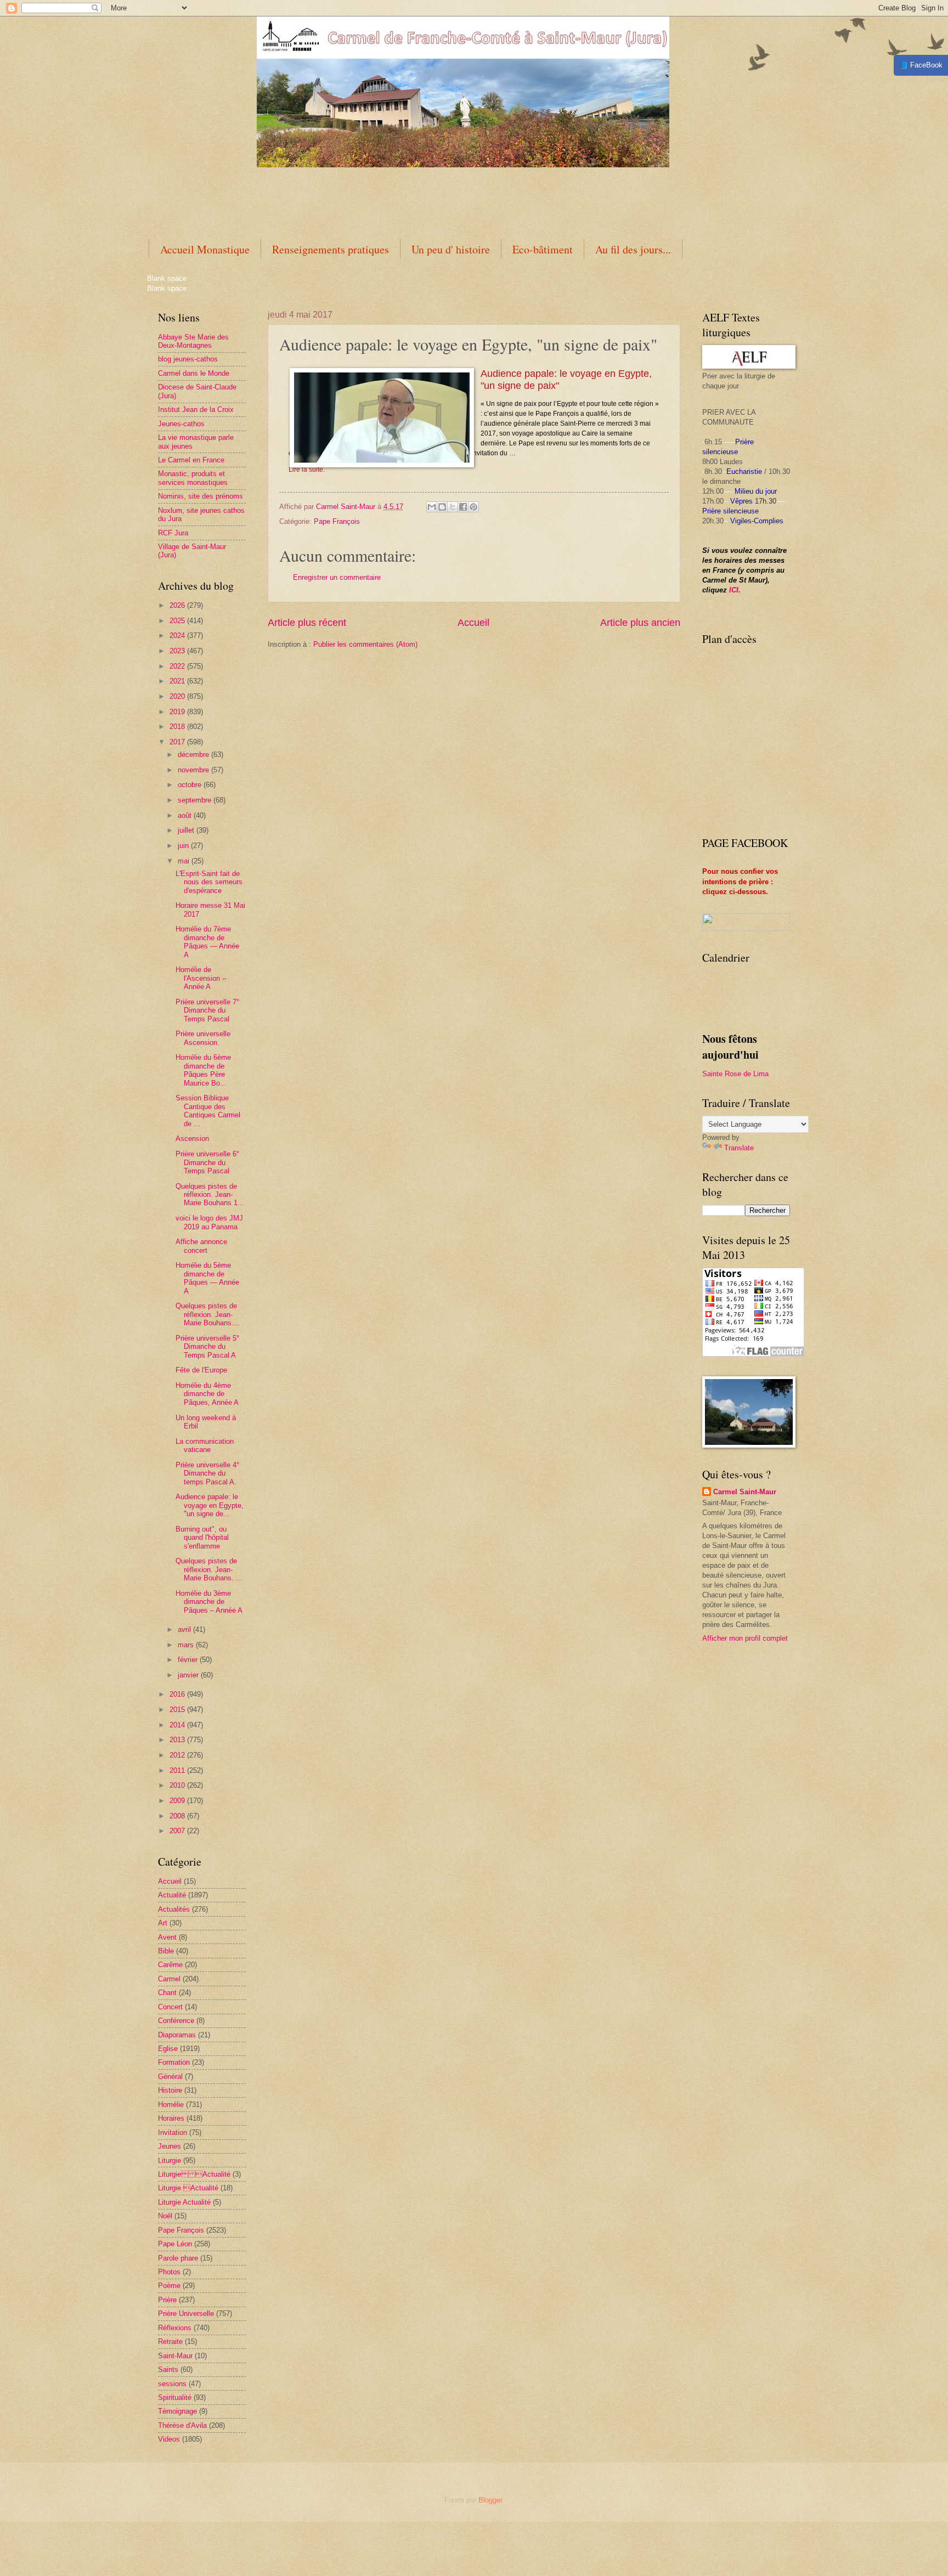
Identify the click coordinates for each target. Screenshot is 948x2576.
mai (185, 861)
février (189, 1660)
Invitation (173, 2132)
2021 (178, 681)
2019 (178, 712)
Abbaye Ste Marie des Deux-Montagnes (193, 341)
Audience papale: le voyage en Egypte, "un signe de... (210, 1505)
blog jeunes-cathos (188, 359)
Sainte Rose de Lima (735, 1074)
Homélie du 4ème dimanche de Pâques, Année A (207, 1394)
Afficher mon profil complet (745, 1638)
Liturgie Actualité (194, 2174)
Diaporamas (177, 2035)
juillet (187, 830)
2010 (178, 1785)
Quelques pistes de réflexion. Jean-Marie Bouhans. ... (209, 1569)
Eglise (168, 2049)
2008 (178, 1816)
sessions (172, 2384)
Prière (167, 2300)
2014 (178, 1725)
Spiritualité (175, 2397)
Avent (167, 1937)
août (186, 815)
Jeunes (170, 2146)
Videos (169, 2439)
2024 (178, 635)
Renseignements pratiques (331, 249)
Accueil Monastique (205, 249)
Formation (174, 2062)
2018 (178, 727)
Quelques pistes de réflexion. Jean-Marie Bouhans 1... (210, 1195)
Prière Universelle (186, 2314)
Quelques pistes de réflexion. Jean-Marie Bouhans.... (208, 1314)
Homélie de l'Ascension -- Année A (201, 978)
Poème (169, 2286)
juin (184, 846)
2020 (178, 696)
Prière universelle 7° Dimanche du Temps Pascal (207, 1010)
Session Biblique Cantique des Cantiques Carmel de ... (208, 1111)
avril (185, 1629)
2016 (178, 1694)
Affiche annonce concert (201, 1246)
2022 (178, 666)
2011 (178, 1770)
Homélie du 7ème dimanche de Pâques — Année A (207, 942)
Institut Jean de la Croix (196, 409)
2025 (178, 621)
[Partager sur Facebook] (463, 507)
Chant (167, 1993)
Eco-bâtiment (543, 249)
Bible (166, 1951)
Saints (168, 2369)
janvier (189, 1675)
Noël (165, 2216)
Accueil (473, 623)
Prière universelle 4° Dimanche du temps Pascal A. (207, 1473)
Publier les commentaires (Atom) (365, 644)
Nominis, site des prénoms (201, 496)
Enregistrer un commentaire (337, 577)
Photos (169, 2272)
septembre (196, 800)
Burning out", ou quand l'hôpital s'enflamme (202, 1538)
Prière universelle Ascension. (203, 1038)
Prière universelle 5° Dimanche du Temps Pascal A (207, 1347)
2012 (178, 1755)
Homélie (171, 2105)
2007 (178, 1831)
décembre (194, 755)
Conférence (176, 2021)
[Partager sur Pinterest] (473, 507)
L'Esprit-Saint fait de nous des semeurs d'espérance (209, 882)
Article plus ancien (640, 623)
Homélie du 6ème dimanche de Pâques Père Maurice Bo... (203, 1070)
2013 (178, 1740)
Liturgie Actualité (184, 2202)
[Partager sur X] (453, 507)
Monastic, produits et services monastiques (193, 478)
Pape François (181, 2230)
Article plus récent (307, 623)
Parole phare (178, 2258)
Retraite (170, 2341)
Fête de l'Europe (201, 1370)
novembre (194, 770)
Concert (170, 2007)
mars (187, 1645)
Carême (170, 1965)
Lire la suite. (307, 470)
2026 (178, 605)
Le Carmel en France (191, 460)
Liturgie (170, 2160)
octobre (191, 785)
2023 (178, 651)
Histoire (170, 2090)
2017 (178, 742)
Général (170, 2077)
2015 (178, 1710)
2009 (178, 1801)
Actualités (174, 1909)
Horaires (171, 2118)
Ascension (192, 1139)
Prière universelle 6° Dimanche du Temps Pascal (207, 1162)
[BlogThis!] (442, 507)
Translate (739, 1148)
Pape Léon (175, 2244)
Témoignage (177, 2411)
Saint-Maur (175, 2356)
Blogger (490, 2500)
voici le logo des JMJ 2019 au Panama (209, 1222)
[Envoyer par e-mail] (432, 507)
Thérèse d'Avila (182, 2425)
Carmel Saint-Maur (745, 1492)
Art (163, 1923)
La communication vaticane (205, 1445)
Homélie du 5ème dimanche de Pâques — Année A (207, 1278)
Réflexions (175, 2328)
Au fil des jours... (633, 249)
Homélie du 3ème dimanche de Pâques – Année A (209, 1602)
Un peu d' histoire (451, 249)
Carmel (169, 1979)
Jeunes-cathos (181, 424)
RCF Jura (173, 533)
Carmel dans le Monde (194, 373)
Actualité (172, 1895)
